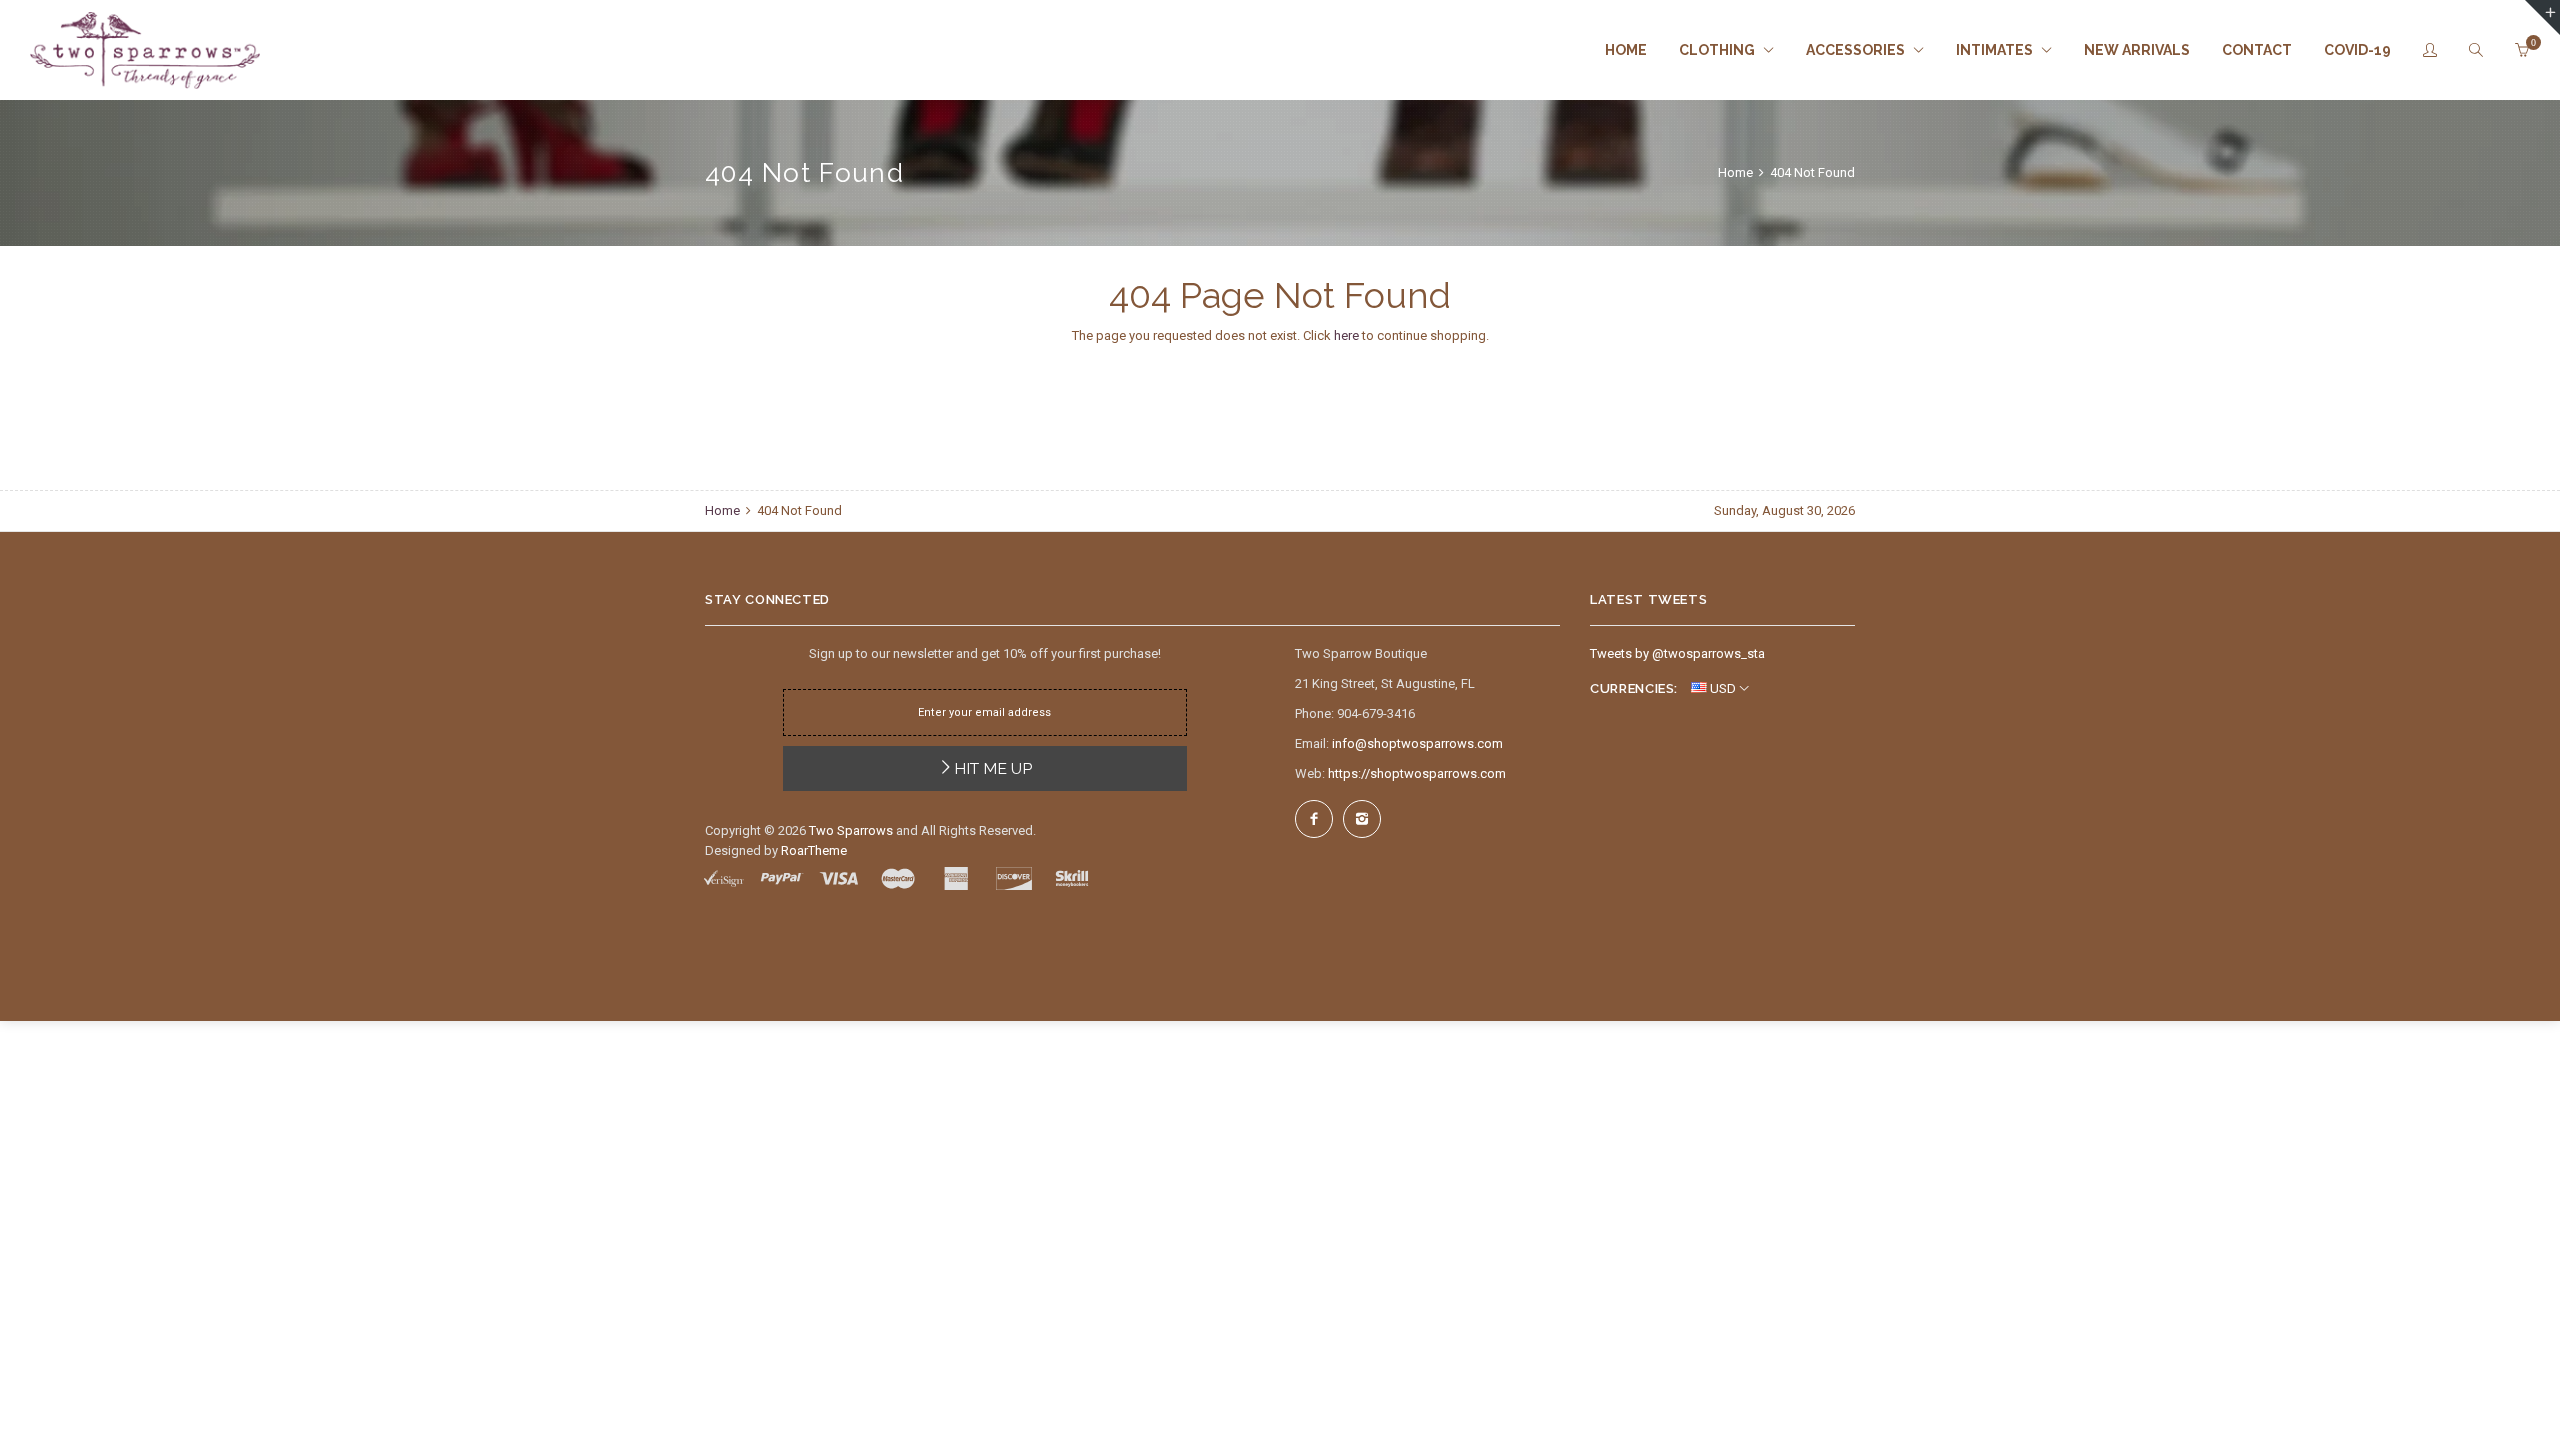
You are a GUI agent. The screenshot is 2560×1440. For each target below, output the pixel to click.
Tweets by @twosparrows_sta (1677, 653)
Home (1737, 172)
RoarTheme (814, 850)
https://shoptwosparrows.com (1417, 773)
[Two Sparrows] (145, 50)
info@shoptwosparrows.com (1417, 743)
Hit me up (993, 768)
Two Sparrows (851, 830)
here (1346, 335)
